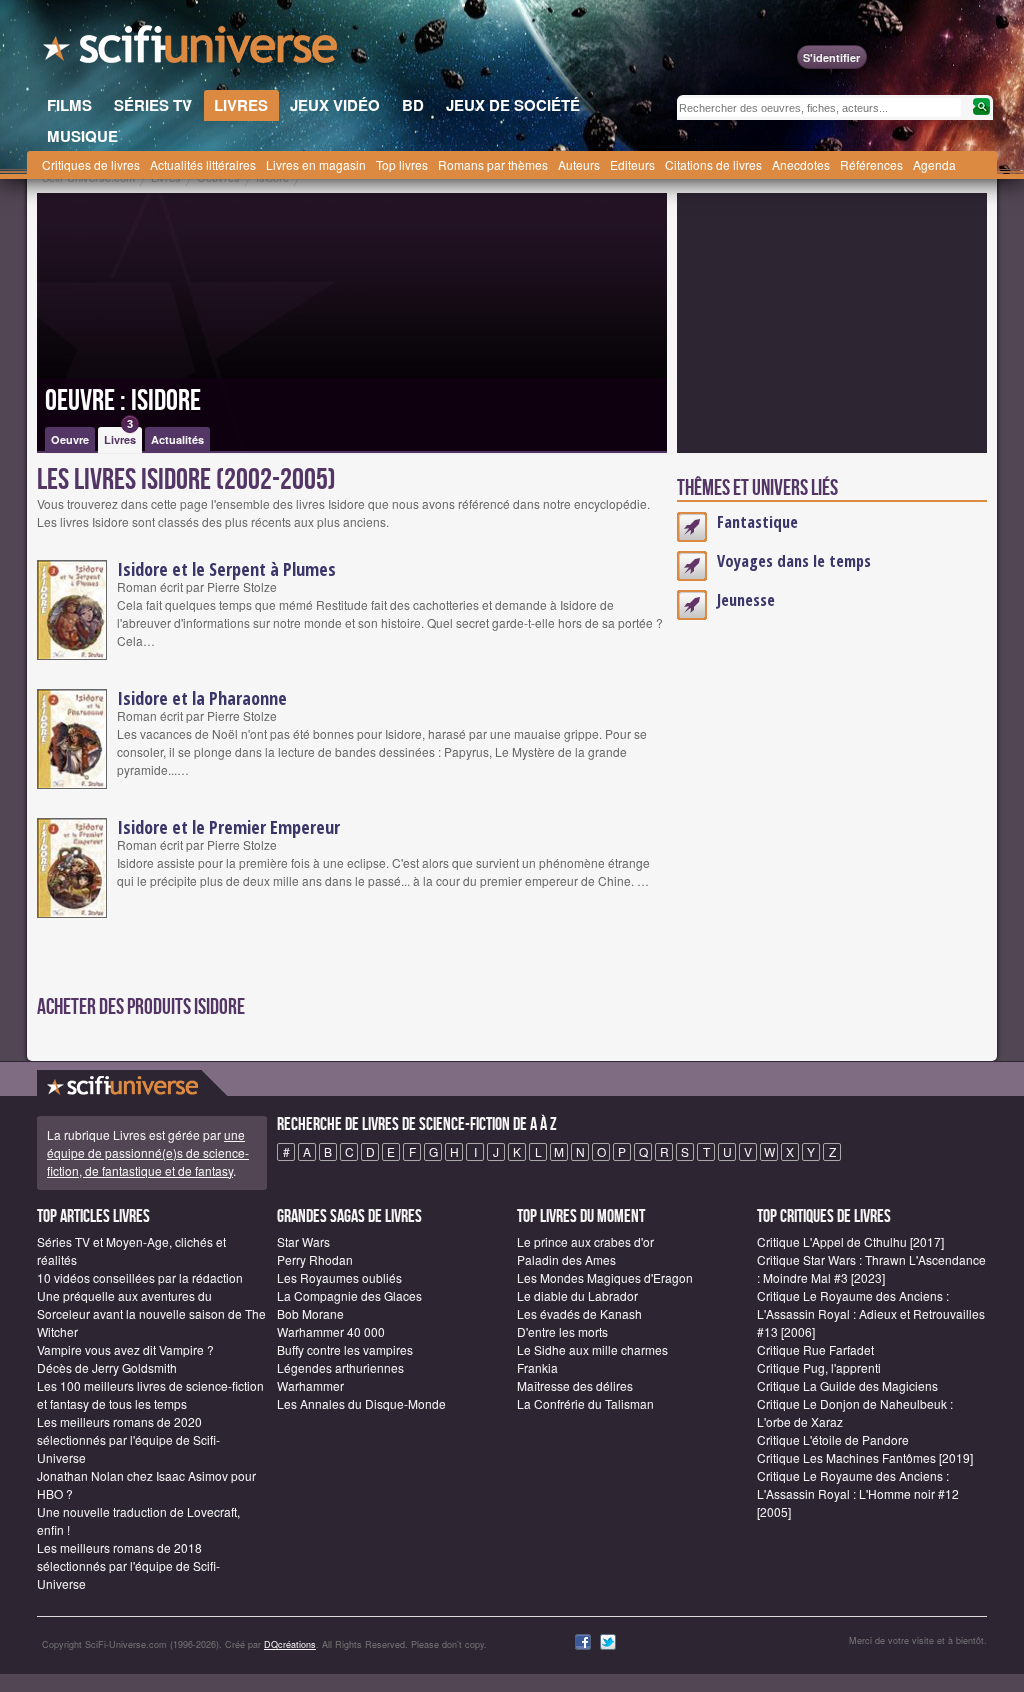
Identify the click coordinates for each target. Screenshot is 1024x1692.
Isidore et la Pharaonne (202, 698)
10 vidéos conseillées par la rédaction (140, 1277)
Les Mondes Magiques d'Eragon (605, 1277)
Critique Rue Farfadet (815, 1349)
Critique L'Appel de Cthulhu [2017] (850, 1241)
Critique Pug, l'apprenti (819, 1367)
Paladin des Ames (566, 1259)
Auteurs (579, 164)
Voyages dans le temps (794, 561)
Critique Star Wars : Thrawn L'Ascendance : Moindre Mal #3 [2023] (871, 1268)
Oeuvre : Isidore (123, 401)
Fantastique (757, 522)
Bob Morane (310, 1313)
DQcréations (290, 1644)
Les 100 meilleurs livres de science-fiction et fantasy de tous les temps (150, 1394)
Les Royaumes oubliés (339, 1277)
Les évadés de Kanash (579, 1313)
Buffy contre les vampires (345, 1349)
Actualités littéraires (203, 164)
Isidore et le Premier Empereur (228, 827)
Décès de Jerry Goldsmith (107, 1367)
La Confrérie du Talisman (585, 1403)
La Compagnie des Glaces (349, 1295)
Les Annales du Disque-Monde (361, 1403)
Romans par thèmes (493, 164)
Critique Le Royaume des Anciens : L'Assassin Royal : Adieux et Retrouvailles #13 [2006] (871, 1313)
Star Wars (303, 1241)
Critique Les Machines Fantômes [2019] (865, 1457)
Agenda (934, 164)
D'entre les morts (562, 1331)
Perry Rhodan (315, 1259)
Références (871, 164)
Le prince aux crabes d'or (585, 1241)
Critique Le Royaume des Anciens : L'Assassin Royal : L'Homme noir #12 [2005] (858, 1493)
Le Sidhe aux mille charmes (592, 1349)
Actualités (177, 439)
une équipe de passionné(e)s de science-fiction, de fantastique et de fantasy (148, 1152)
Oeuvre (70, 439)
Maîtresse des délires (575, 1385)
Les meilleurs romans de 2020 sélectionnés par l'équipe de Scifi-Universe (128, 1439)
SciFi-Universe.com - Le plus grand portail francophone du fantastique (192, 50)
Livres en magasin (316, 164)
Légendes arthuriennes (340, 1367)
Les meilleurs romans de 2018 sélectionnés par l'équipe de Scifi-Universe (128, 1565)
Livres (120, 437)
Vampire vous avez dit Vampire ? (125, 1349)
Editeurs (632, 164)
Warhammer (310, 1385)
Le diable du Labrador (577, 1295)
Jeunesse (746, 600)
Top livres (402, 164)
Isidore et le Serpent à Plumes (226, 569)
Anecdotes (801, 164)
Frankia (537, 1367)
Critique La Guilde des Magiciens (847, 1385)
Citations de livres (713, 164)
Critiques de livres (91, 164)
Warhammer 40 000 (331, 1331)
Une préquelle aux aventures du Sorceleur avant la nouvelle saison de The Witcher (151, 1313)
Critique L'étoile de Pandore (833, 1439)
